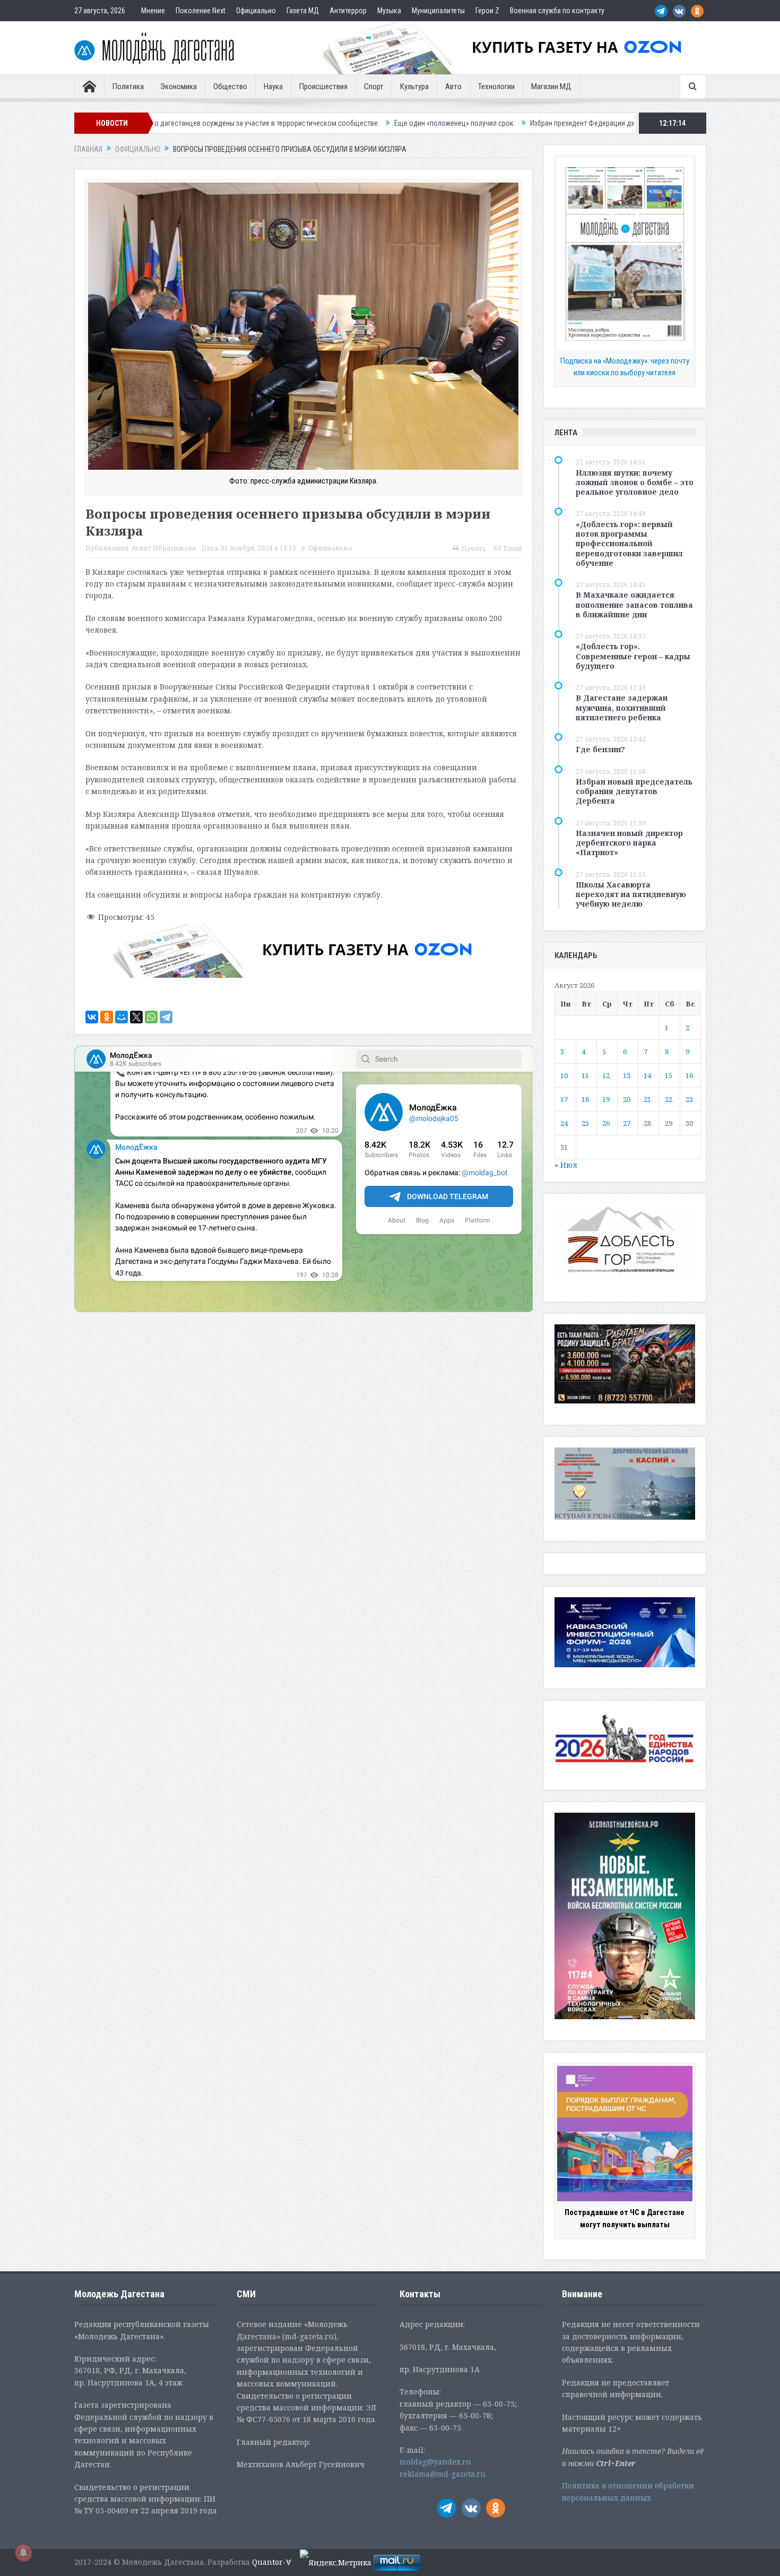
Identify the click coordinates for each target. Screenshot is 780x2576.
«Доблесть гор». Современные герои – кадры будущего (633, 656)
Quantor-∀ (272, 2562)
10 (564, 1075)
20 (627, 1099)
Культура (414, 87)
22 (669, 1099)
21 (647, 1099)
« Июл (566, 1165)
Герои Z (487, 11)
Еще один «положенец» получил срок (291, 123)
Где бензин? (600, 749)
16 (689, 1075)
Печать (474, 549)
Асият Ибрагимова (164, 548)
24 (564, 1123)
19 (606, 1099)
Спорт (374, 87)
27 (627, 1123)
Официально (256, 11)
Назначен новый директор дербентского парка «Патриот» (629, 843)
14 (647, 1075)
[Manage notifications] (23, 2553)
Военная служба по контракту (557, 11)
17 (564, 1099)
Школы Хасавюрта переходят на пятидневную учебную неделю (631, 894)
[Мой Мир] (122, 1017)
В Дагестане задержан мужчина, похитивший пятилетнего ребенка (622, 707)
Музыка (389, 11)
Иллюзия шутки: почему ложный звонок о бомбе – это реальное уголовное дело (635, 482)
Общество (230, 87)
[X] (136, 1017)
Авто (453, 87)
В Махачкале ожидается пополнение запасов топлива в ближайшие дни (634, 604)
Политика (128, 87)
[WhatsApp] (151, 1017)
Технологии (496, 87)
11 (585, 1075)
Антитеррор (348, 11)
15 (669, 1075)
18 (585, 1099)
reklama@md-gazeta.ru (443, 2474)
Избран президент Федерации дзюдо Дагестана (444, 123)
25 (585, 1123)
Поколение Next (201, 11)
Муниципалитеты (438, 11)
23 (689, 1099)
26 (606, 1123)
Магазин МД (551, 87)
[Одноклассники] (107, 1017)
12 (606, 1075)
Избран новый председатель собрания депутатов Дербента (634, 791)
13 (627, 1075)
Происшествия (323, 87)
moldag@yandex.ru (435, 2462)
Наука (273, 87)
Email (513, 549)
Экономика (179, 87)
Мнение (153, 11)
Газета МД (303, 11)
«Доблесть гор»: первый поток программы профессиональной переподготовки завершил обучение (629, 544)
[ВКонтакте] (92, 1017)
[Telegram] (166, 1017)
